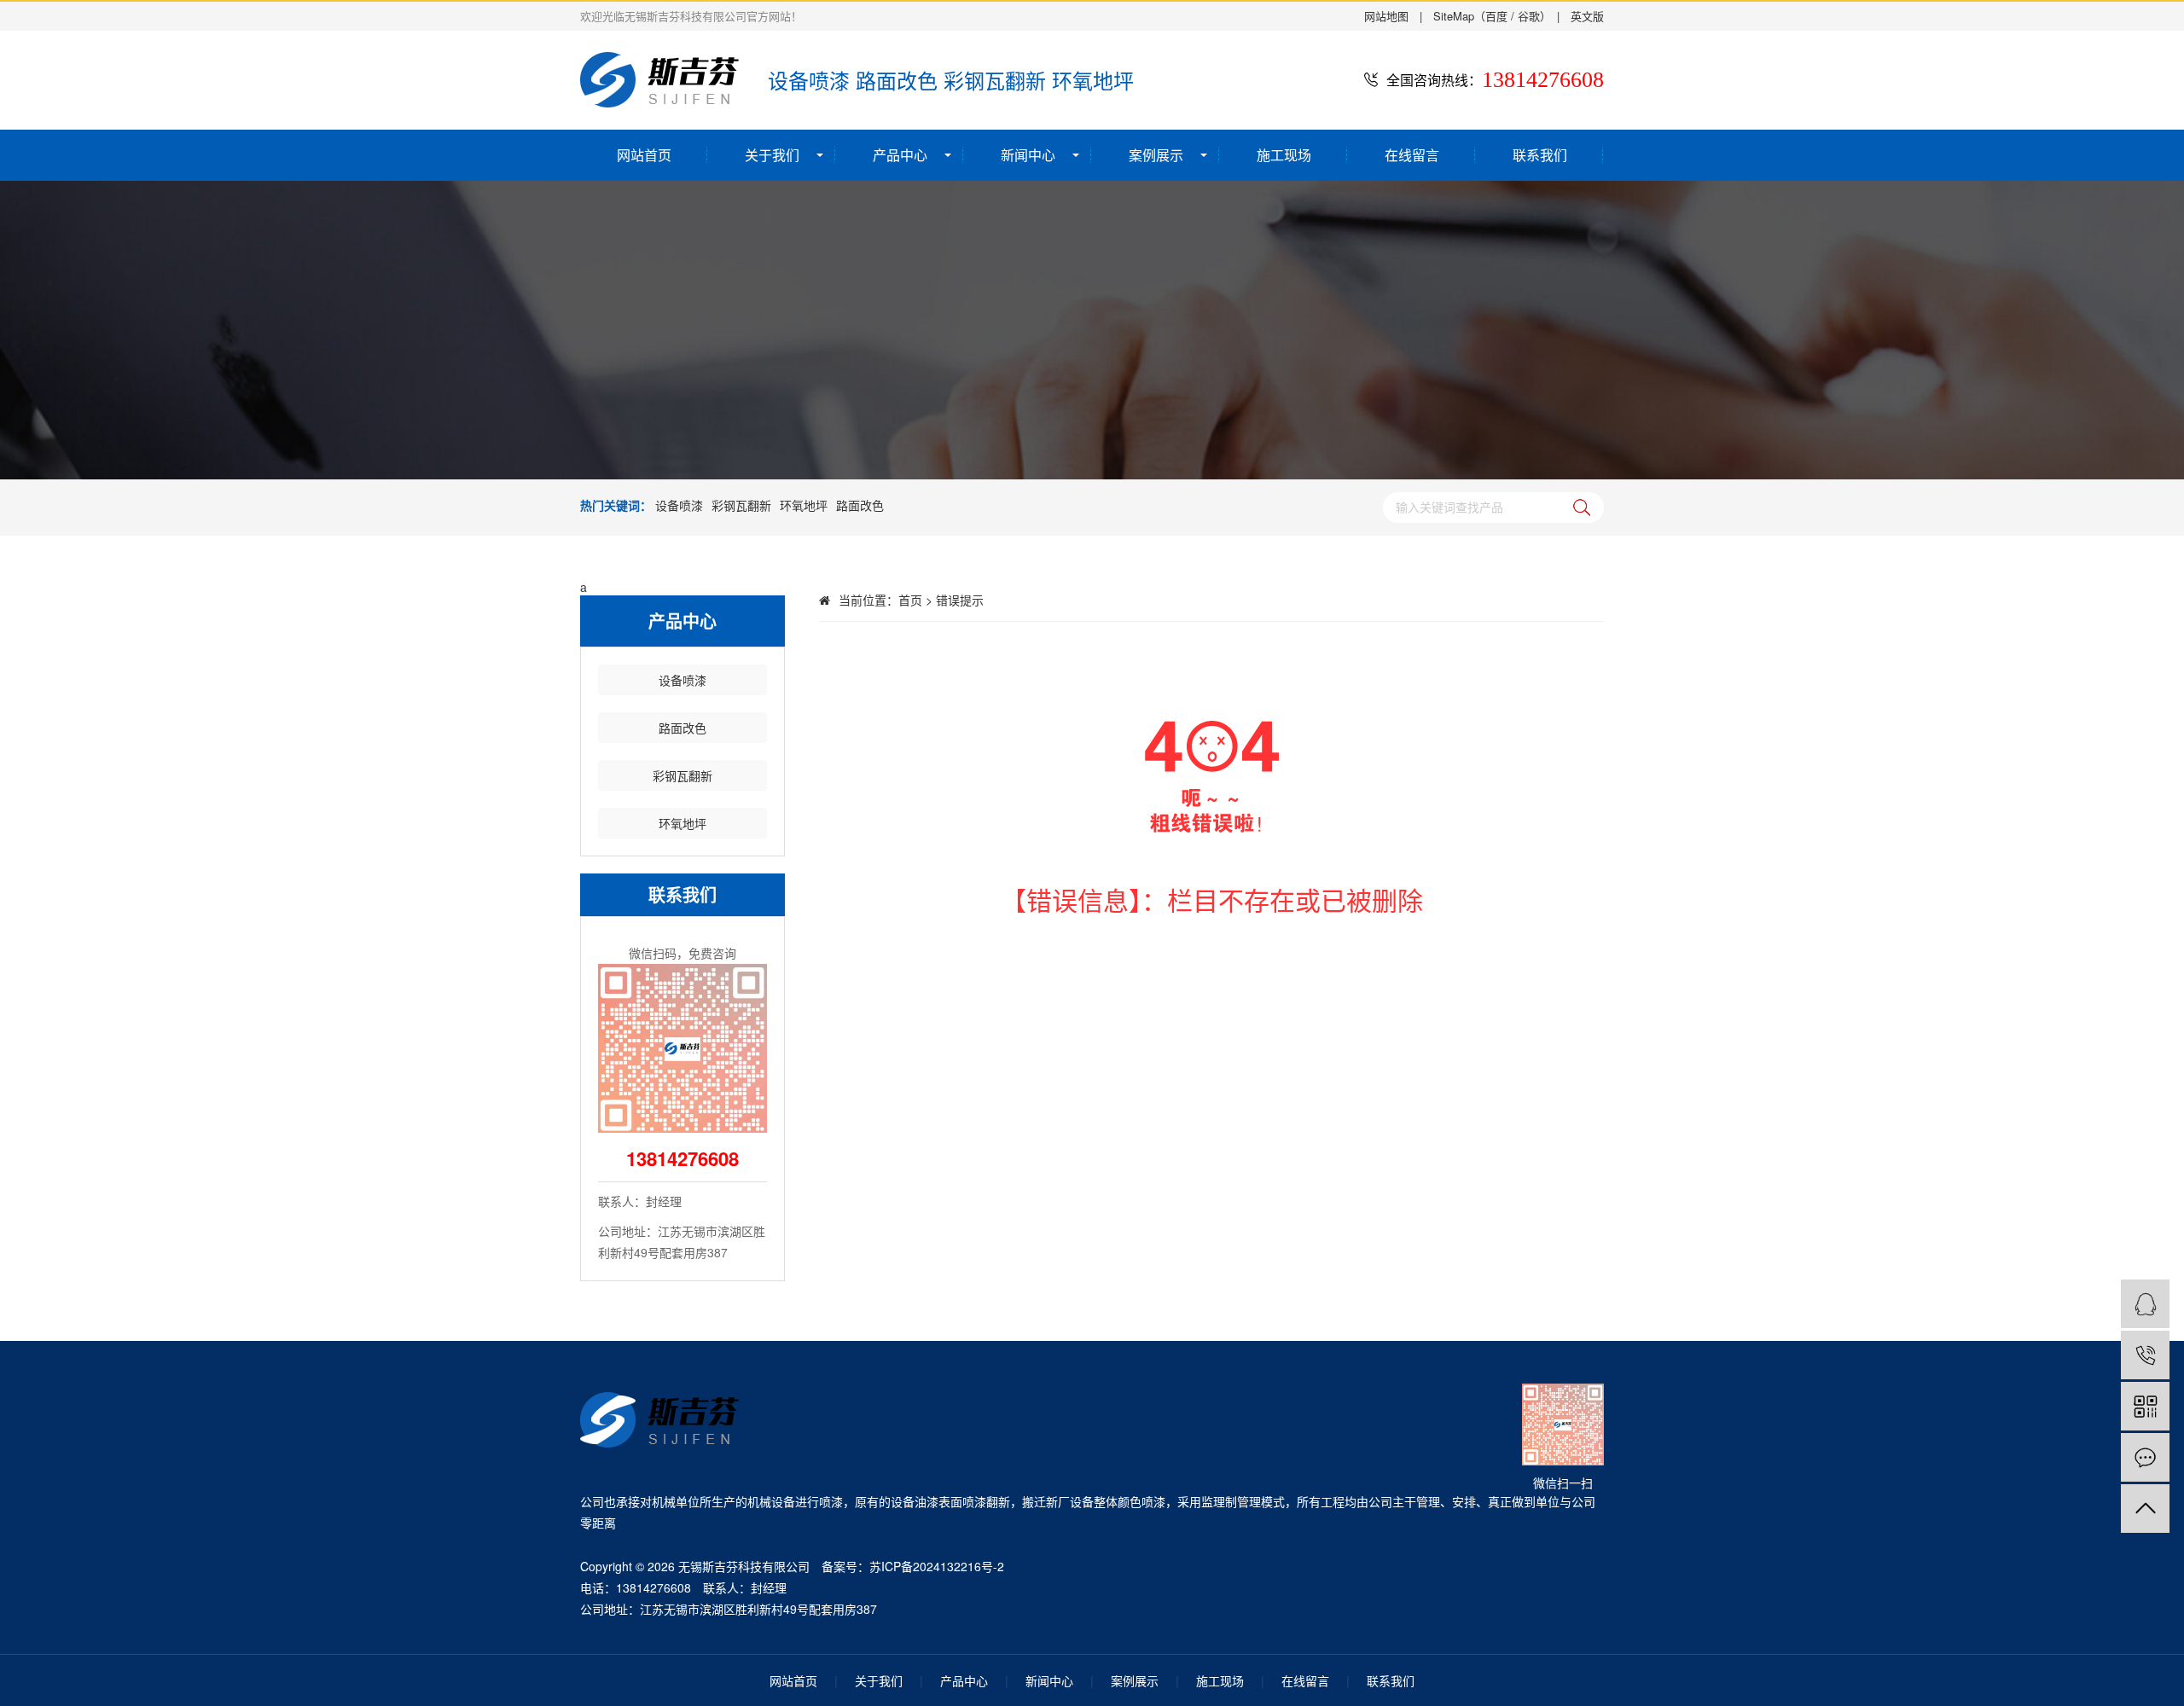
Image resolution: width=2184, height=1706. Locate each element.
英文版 (1587, 16)
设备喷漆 (679, 505)
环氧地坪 (804, 505)
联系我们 (1540, 155)
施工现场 (1284, 155)
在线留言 (1412, 155)
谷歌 (1529, 16)
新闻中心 (1028, 155)
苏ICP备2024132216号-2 (937, 1566)
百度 (1496, 16)
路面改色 (860, 505)
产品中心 (900, 155)
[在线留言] (2145, 1457)
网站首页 (644, 155)
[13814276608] (2145, 1355)
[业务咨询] (2145, 1304)
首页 (910, 600)
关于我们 (772, 155)
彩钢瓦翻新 (741, 505)
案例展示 (1156, 155)
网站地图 (1386, 16)
